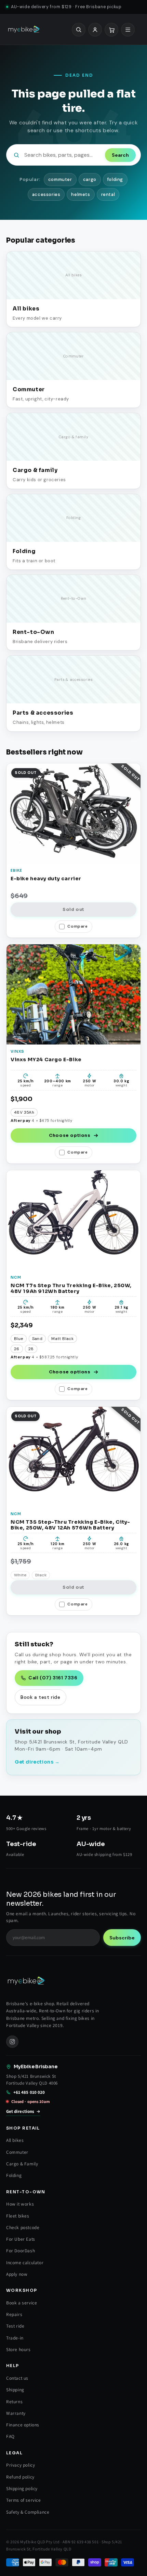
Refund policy (20, 2477)
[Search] (79, 29)
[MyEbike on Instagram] (12, 2042)
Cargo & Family (22, 2164)
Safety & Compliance (28, 2512)
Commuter (17, 2152)
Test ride (15, 2326)
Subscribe (122, 1938)
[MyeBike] (24, 29)
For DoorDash (21, 2251)
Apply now (17, 2274)
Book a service (22, 2303)
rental (108, 194)
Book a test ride (41, 1697)
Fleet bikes (18, 2216)
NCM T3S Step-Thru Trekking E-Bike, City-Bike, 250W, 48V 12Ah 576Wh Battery (70, 1525)
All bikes (15, 2140)
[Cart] (111, 29)
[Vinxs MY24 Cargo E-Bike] (73, 994)
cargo (90, 179)
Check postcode (23, 2227)
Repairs (14, 2314)
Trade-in (15, 2338)
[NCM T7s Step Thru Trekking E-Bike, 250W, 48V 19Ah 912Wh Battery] (73, 1220)
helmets (81, 194)
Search (120, 155)
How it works (20, 2204)
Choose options (70, 1135)
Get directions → (37, 1762)
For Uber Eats (21, 2239)
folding (115, 179)
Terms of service (24, 2500)
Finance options (23, 2425)
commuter (60, 179)
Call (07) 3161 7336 (53, 1678)
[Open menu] (128, 29)
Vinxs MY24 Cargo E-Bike (46, 1060)
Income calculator (25, 2262)
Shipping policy (22, 2488)
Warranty (16, 2413)
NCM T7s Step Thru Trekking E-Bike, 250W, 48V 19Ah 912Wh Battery (71, 1289)
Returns (14, 2402)
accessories (46, 194)
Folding (14, 2175)
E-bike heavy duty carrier (46, 879)
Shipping (15, 2390)
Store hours (18, 2349)
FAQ (10, 2436)
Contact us (17, 2378)
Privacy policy (21, 2465)
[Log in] (95, 29)
